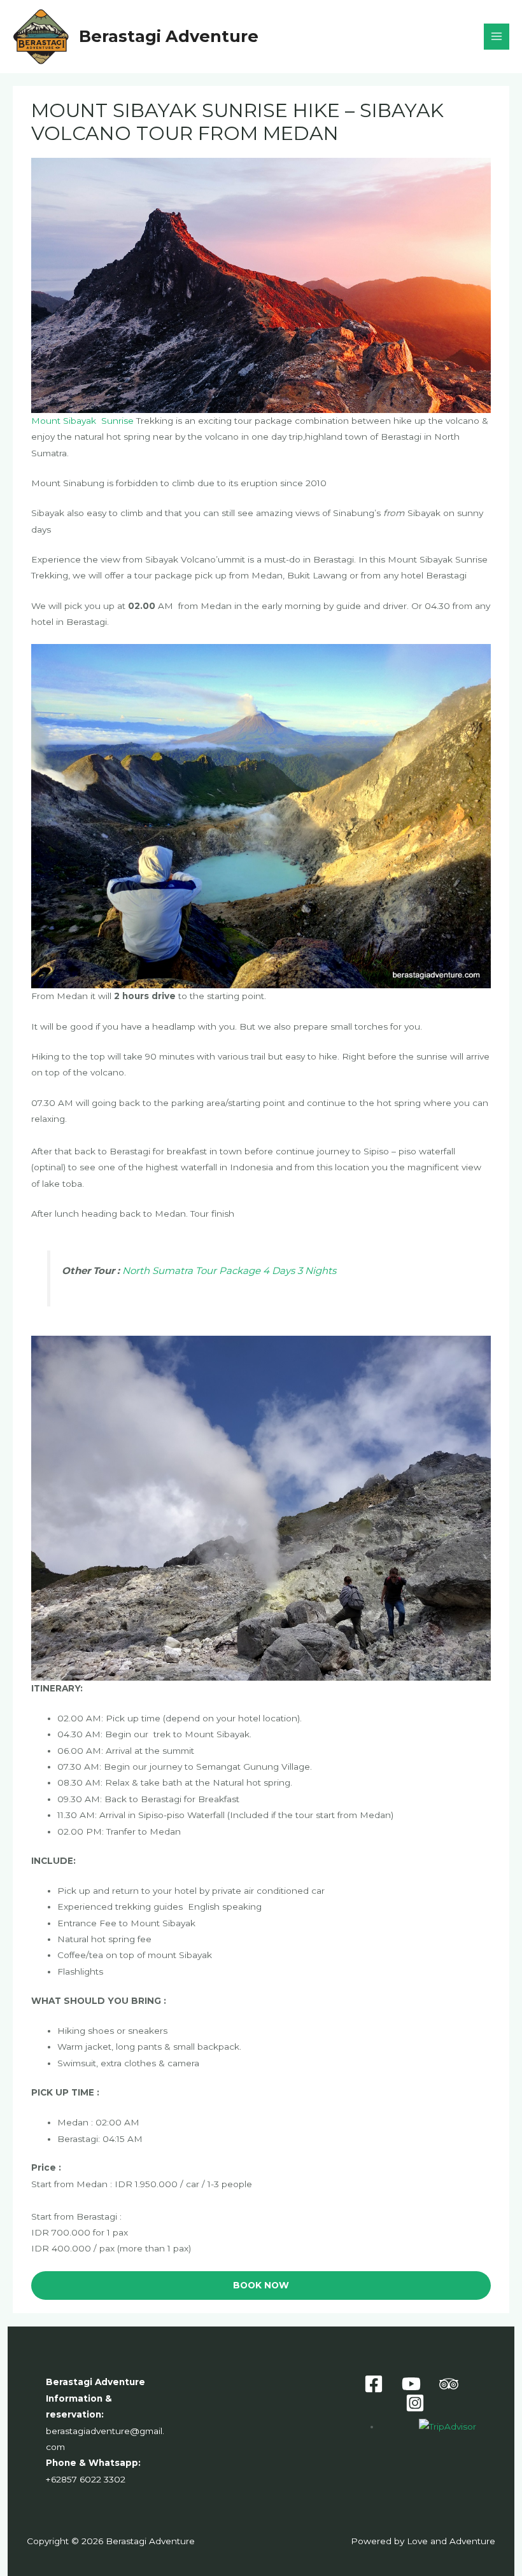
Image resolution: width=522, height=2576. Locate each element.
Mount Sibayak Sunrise (82, 421)
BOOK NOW (261, 2285)
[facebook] (376, 2384)
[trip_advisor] (450, 2384)
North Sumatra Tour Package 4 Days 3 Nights (229, 1270)
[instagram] (417, 2403)
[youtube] (413, 2384)
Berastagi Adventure (169, 36)
